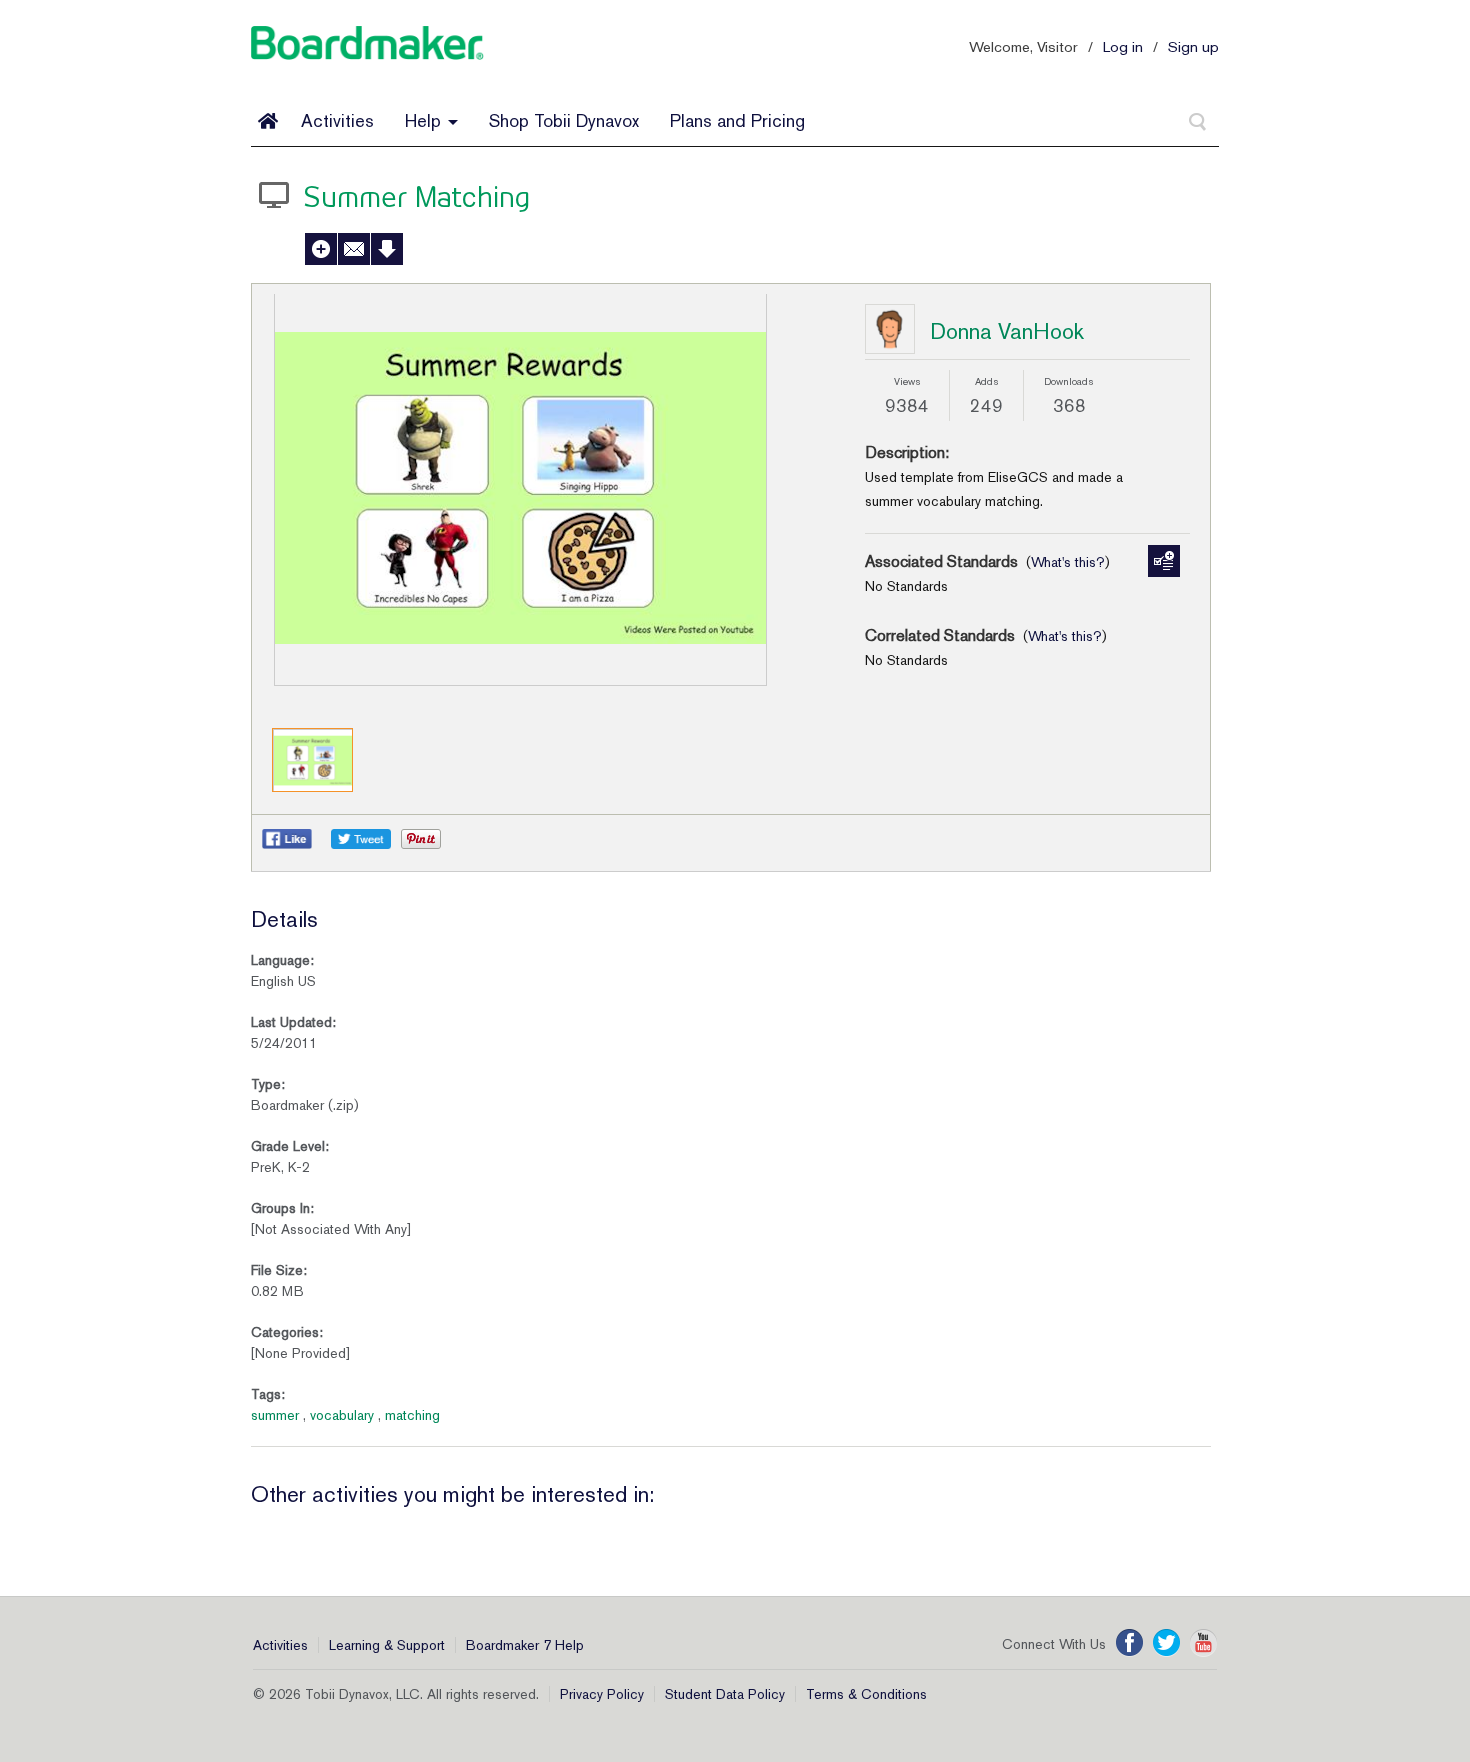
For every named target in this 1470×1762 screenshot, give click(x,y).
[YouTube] (1203, 1643)
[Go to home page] (268, 121)
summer (275, 1415)
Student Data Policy (725, 1694)
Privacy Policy (602, 1694)
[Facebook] (1129, 1643)
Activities (337, 120)
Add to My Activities (321, 249)
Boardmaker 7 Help (525, 1645)
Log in (1123, 46)
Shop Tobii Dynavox (564, 120)
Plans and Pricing (737, 120)
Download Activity (387, 249)
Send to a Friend (354, 249)
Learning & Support (387, 1645)
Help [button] (425, 120)
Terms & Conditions (866, 1694)
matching (412, 1415)
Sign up (1193, 46)
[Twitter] (1166, 1643)
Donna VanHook (1007, 331)
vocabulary (342, 1415)
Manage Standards (1164, 561)
